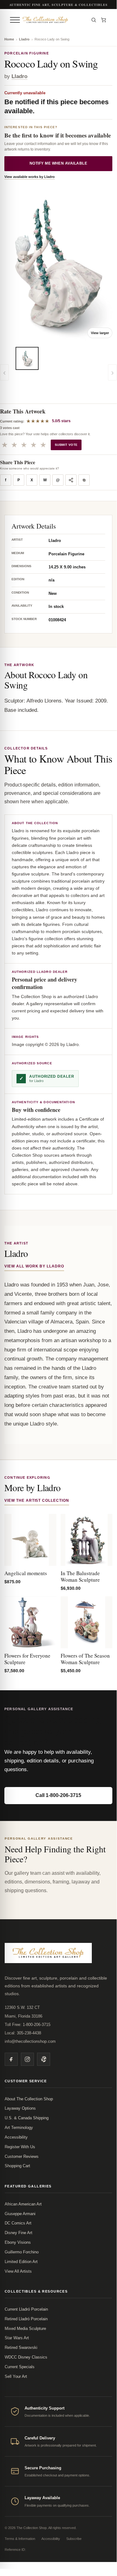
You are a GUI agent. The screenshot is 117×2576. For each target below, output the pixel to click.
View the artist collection (37, 1500)
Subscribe (74, 2539)
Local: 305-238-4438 (23, 2033)
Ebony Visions (18, 2242)
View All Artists (18, 2271)
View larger (100, 333)
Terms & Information (20, 2539)
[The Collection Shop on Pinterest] (44, 2059)
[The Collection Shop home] (54, 20)
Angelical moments (26, 1573)
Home (9, 39)
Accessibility (16, 2137)
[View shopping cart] (104, 20)
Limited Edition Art (21, 2262)
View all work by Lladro (34, 1266)
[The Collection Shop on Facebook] (11, 2059)
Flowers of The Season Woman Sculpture (85, 1659)
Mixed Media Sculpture (25, 2329)
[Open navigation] (15, 20)
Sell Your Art (16, 2376)
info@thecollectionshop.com (30, 2041)
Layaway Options (20, 2108)
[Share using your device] (71, 480)
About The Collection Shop (29, 2099)
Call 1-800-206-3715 (58, 1795)
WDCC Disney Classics (26, 2357)
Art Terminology (19, 2128)
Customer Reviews (22, 2156)
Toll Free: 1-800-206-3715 (28, 2025)
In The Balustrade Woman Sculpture (80, 1576)
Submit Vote (66, 445)
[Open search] (94, 20)
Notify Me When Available (58, 163)
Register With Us (20, 2147)
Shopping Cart (17, 2166)
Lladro (24, 39)
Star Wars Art (17, 2338)
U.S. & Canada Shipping (27, 2118)
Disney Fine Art (19, 2233)
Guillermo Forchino (22, 2252)
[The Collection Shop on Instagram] (27, 2059)
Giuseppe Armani (20, 2214)
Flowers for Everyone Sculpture (27, 1659)
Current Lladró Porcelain (26, 2309)
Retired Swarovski (21, 2347)
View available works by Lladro (30, 177)
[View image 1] (27, 358)
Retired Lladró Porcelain (26, 2319)
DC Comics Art (18, 2223)
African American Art (23, 2204)
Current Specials (20, 2367)
